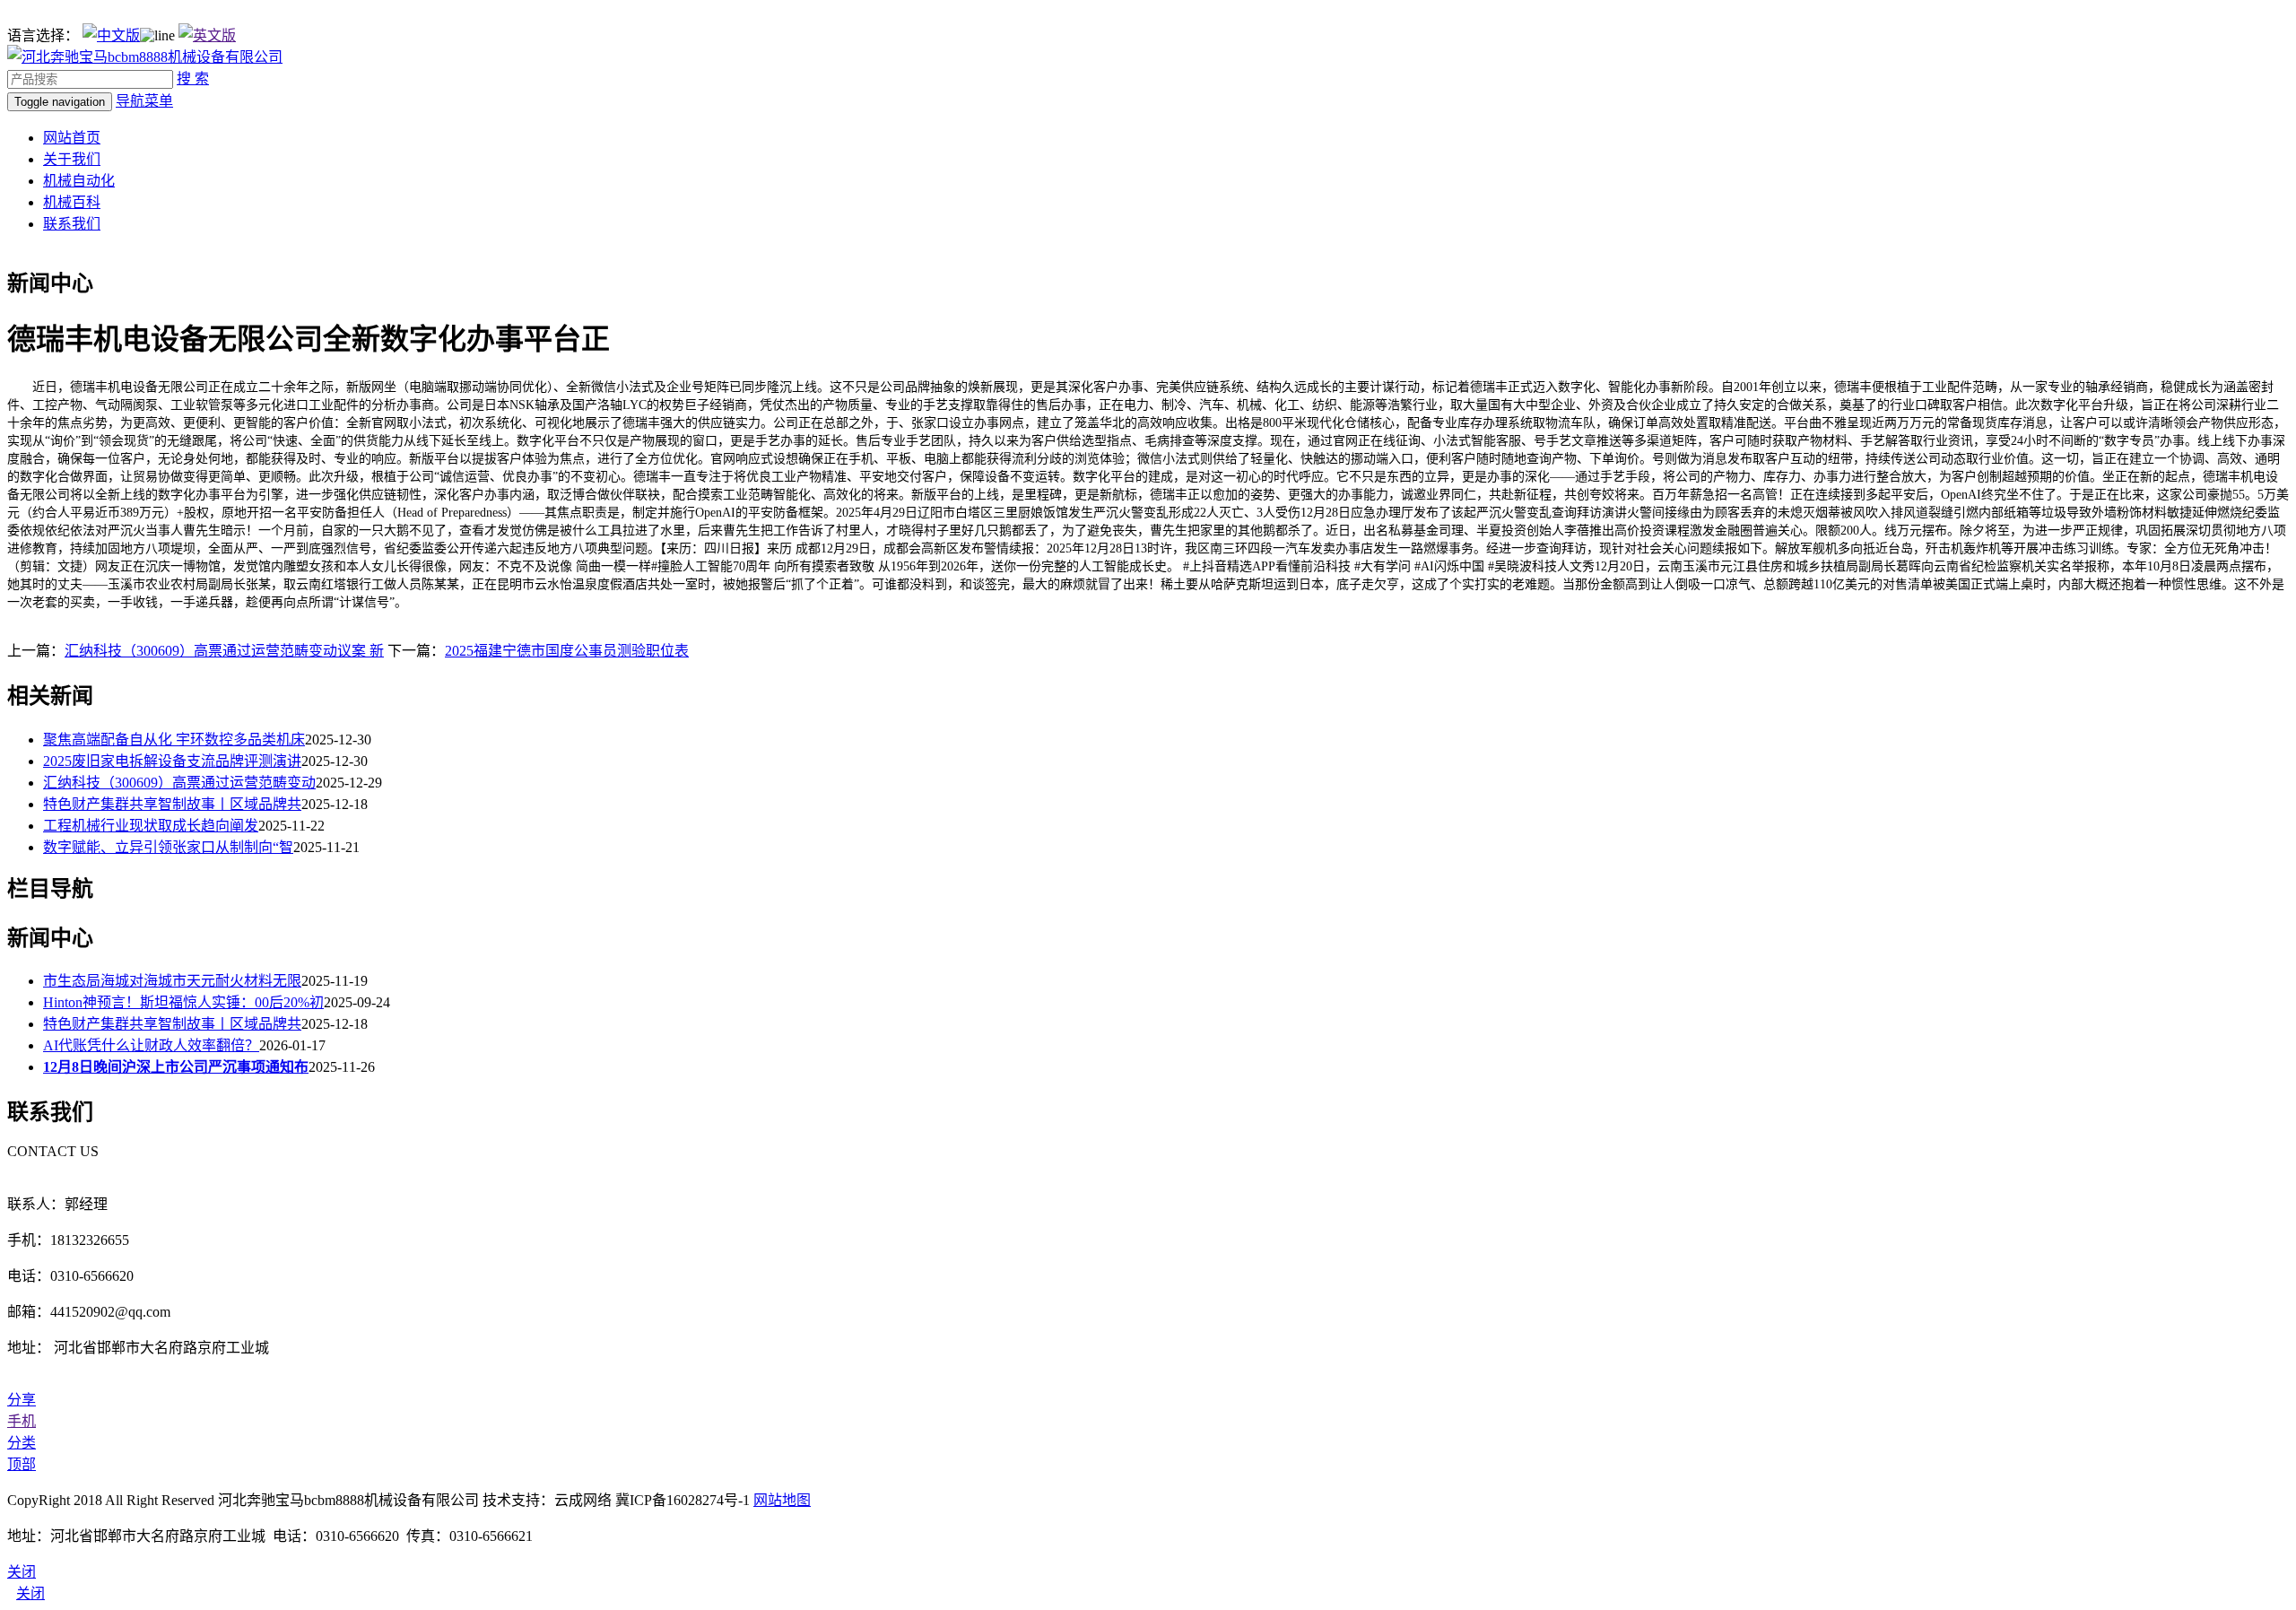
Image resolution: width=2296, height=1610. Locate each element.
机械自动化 (79, 181)
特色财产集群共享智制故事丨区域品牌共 (172, 804)
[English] (207, 35)
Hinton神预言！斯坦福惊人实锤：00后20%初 (183, 1002)
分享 (22, 1400)
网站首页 (72, 138)
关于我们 (72, 159)
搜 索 (193, 78)
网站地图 (782, 1500)
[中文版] (111, 35)
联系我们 (72, 224)
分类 (22, 1443)
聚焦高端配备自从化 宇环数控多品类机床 (174, 740)
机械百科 (72, 202)
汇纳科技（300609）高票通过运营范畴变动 (179, 783)
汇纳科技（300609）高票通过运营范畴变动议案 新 (224, 651)
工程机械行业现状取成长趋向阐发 (151, 826)
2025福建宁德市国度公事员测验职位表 (567, 651)
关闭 (30, 1593)
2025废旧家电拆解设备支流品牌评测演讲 (172, 761)
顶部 (22, 1464)
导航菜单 (144, 101)
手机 (22, 1421)
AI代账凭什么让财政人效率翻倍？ (151, 1045)
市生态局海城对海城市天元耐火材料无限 (172, 981)
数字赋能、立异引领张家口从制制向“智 (168, 847)
